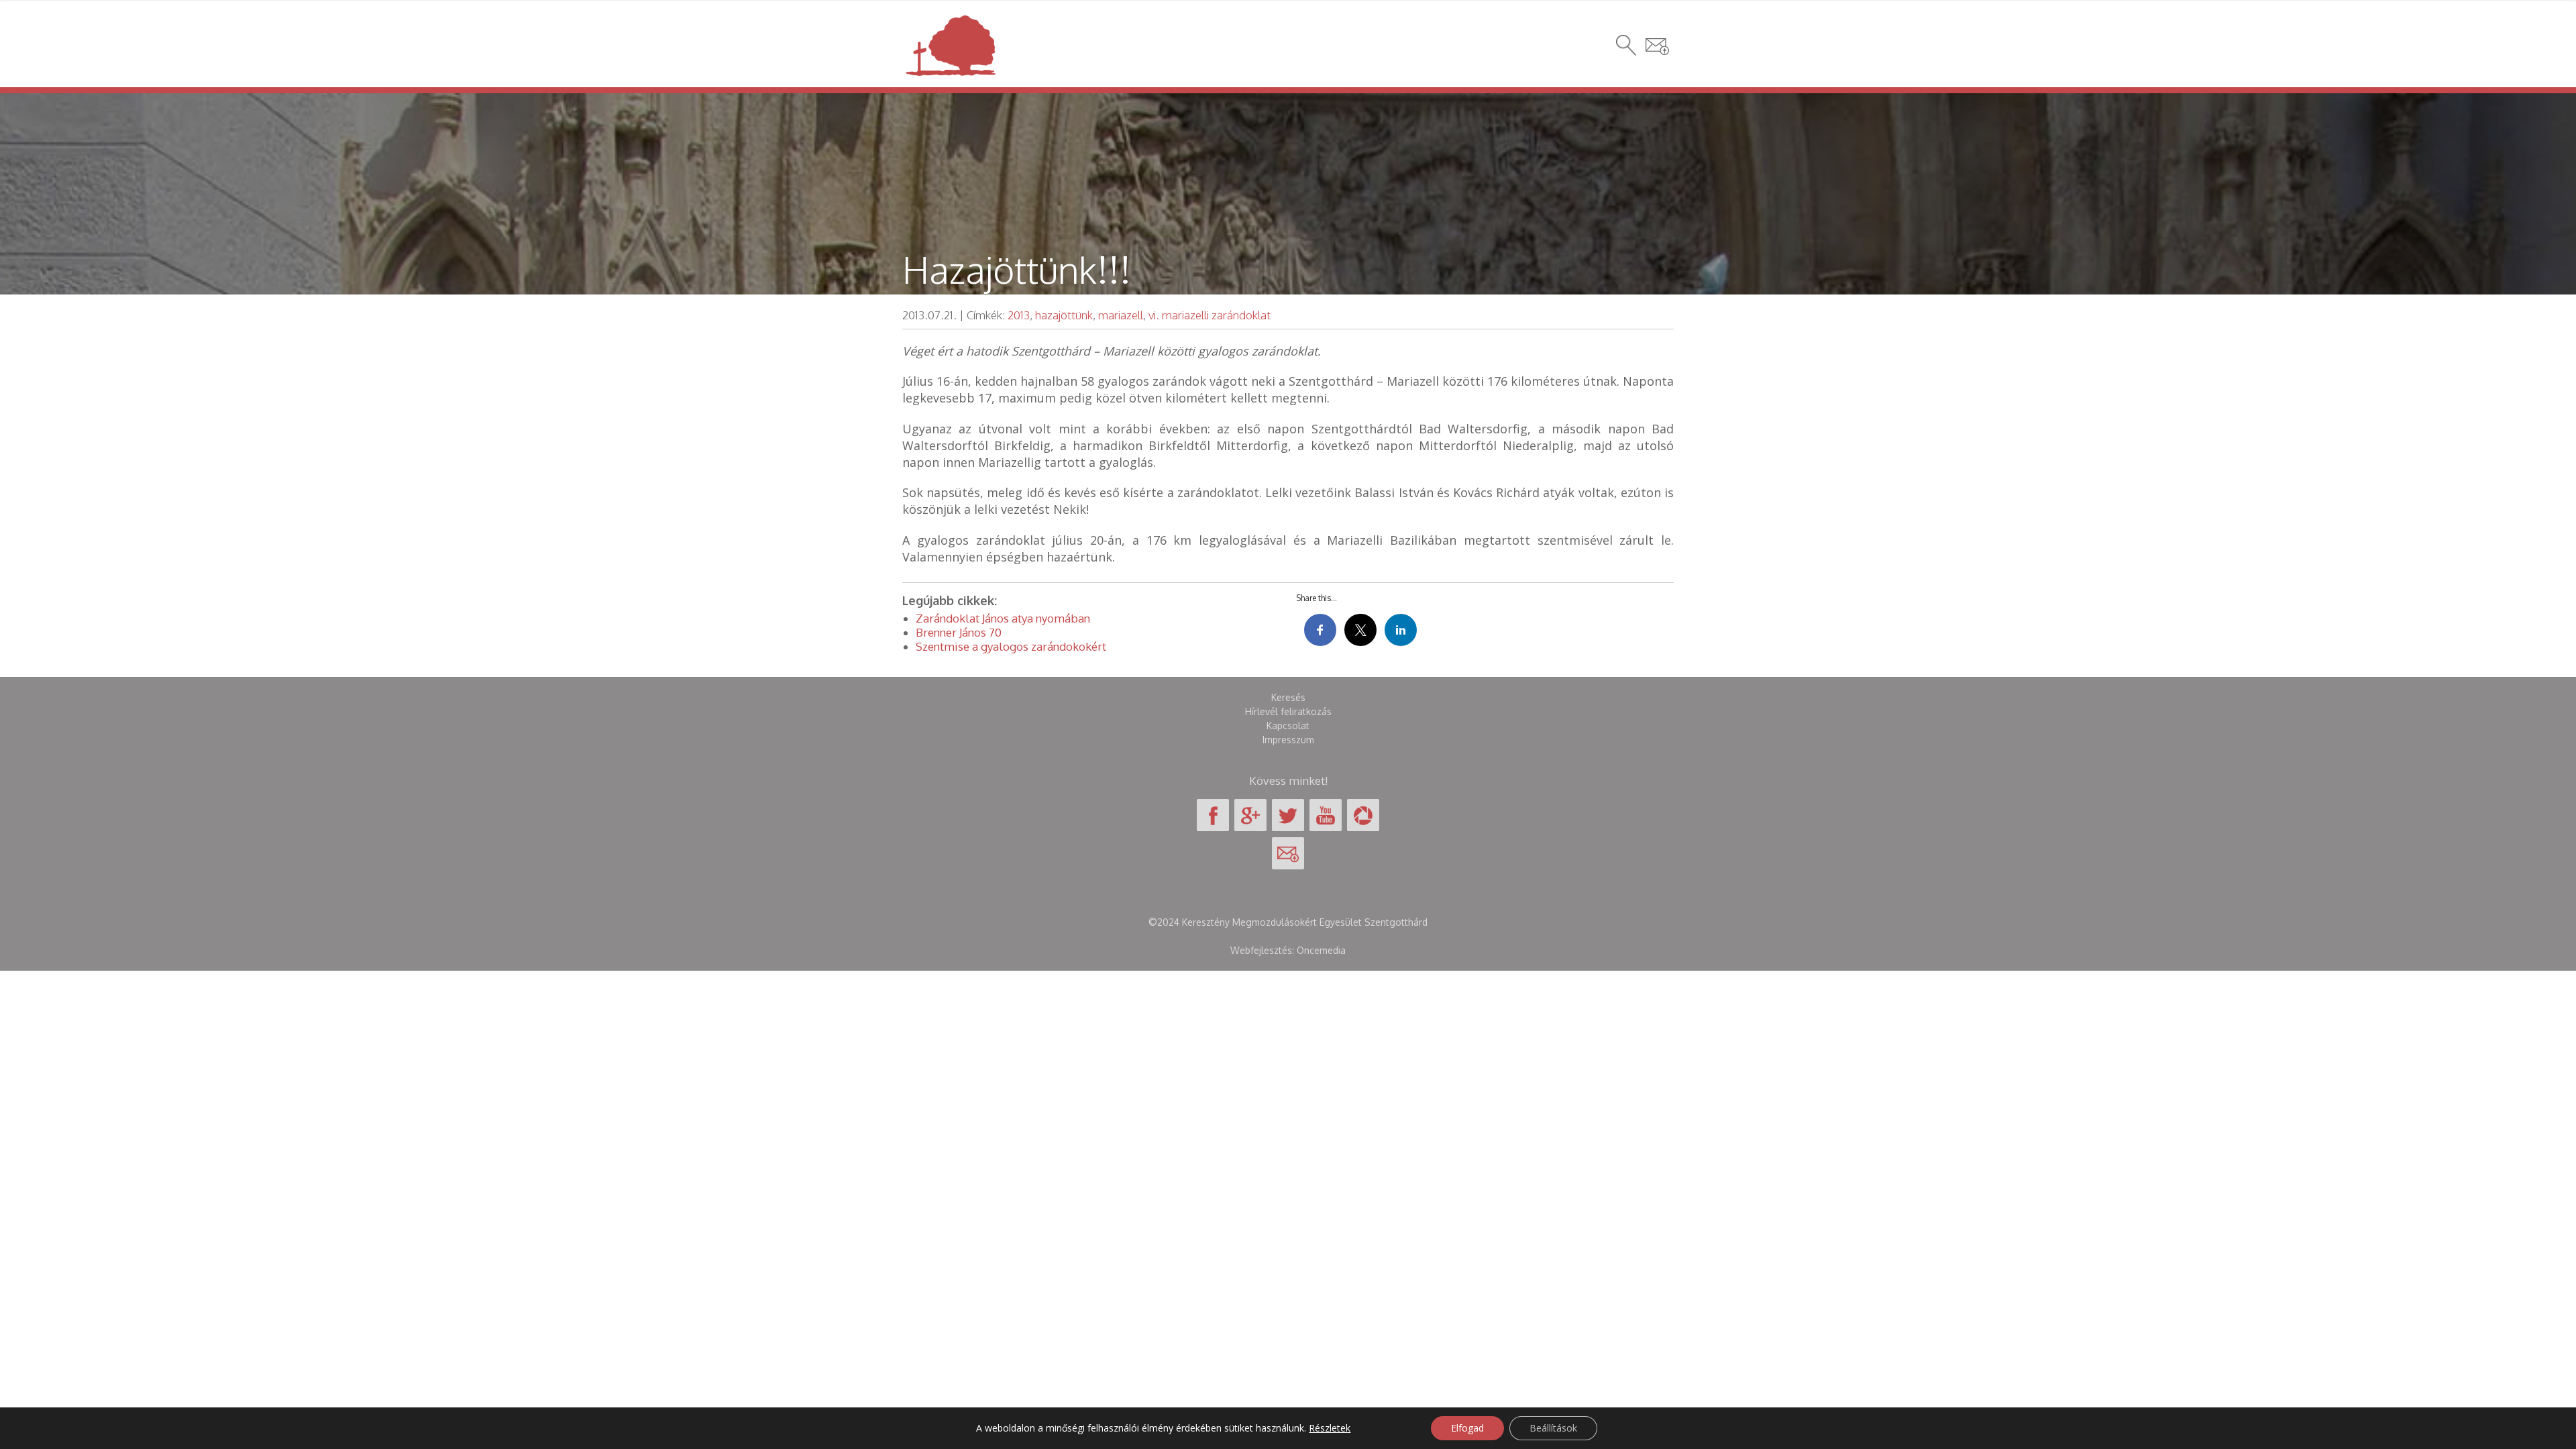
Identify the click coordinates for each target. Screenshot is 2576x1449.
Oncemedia (1321, 950)
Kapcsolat (1288, 726)
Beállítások (1553, 1428)
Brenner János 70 (959, 632)
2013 (1019, 315)
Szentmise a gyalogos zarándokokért (1011, 646)
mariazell (1121, 315)
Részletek (1330, 1428)
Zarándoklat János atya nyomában (1003, 618)
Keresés (1288, 697)
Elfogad (1467, 1428)
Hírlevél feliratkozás (1288, 711)
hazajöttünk (1064, 315)
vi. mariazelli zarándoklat (1210, 315)
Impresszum (1288, 740)
